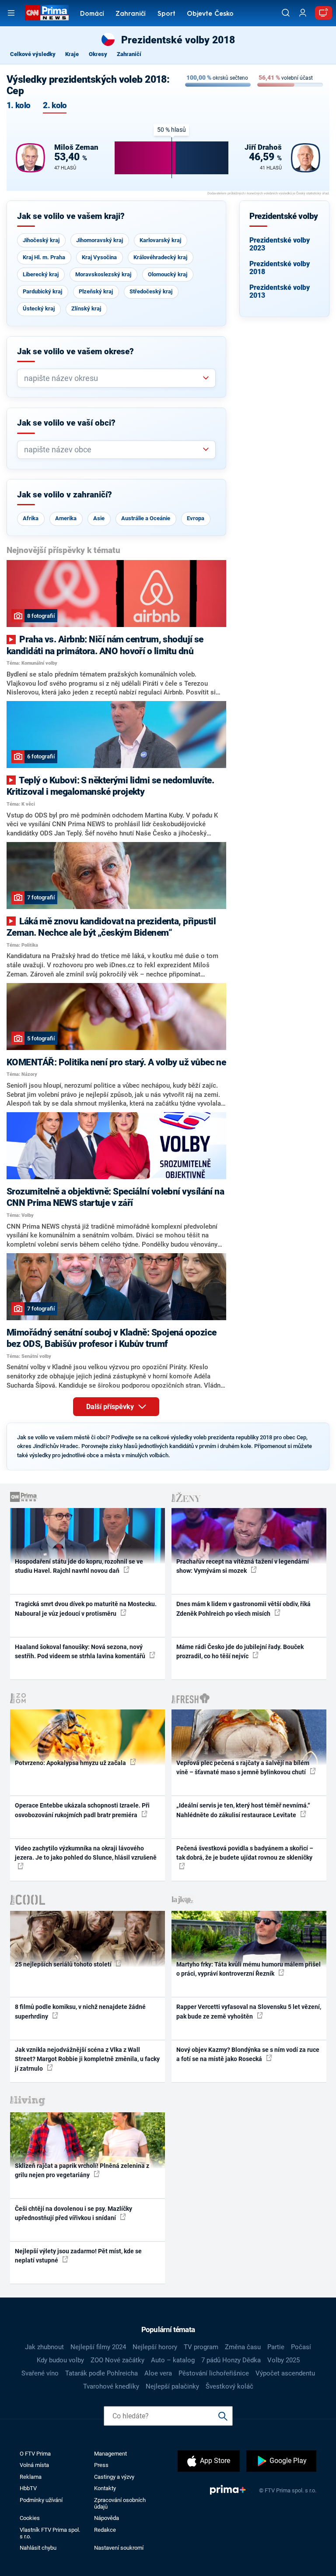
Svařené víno (40, 2373)
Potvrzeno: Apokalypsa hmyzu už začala (71, 1763)
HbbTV (28, 2488)
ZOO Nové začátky (117, 2360)
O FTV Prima (35, 2454)
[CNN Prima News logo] (47, 13)
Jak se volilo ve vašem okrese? (75, 352)
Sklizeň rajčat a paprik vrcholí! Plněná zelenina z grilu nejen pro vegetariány (82, 2170)
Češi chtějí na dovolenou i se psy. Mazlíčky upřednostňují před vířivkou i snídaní (73, 2213)
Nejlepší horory (155, 2347)
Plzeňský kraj (96, 291)
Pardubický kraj (42, 291)
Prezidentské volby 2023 (280, 244)
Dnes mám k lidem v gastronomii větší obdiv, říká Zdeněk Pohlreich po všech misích (243, 1609)
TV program (201, 2347)
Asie (99, 518)
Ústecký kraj (39, 308)
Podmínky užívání (41, 2500)
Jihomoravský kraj (100, 240)
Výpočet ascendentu (285, 2373)
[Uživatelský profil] (303, 13)
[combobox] (113, 378)
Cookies (30, 2518)
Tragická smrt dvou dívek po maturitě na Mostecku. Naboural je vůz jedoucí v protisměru (86, 1609)
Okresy (98, 54)
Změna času (243, 2347)
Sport (166, 14)
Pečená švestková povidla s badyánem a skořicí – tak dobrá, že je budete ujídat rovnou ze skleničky (245, 1853)
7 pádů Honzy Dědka (231, 2360)
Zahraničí (131, 14)
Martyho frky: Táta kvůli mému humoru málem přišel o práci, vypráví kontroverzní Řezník (248, 1969)
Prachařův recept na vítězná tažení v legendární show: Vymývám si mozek (243, 1566)
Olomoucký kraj (168, 274)
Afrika (31, 518)
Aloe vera (158, 2373)
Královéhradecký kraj (160, 257)
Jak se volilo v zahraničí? (65, 495)
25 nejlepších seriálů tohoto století (64, 1964)
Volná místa (34, 2465)
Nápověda (107, 2518)
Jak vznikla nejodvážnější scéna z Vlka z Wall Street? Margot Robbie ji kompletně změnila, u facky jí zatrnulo (87, 2059)
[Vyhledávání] (286, 13)
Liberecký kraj (41, 274)
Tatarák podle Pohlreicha (101, 2373)
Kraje (72, 54)
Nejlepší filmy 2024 (98, 2347)
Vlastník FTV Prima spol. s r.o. (50, 2533)
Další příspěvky (111, 1407)
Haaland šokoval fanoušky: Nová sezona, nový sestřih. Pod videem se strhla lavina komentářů (81, 1651)
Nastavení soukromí (119, 2548)
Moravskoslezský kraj (103, 274)
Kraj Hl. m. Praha (44, 257)
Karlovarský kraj (160, 240)
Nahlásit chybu (38, 2548)
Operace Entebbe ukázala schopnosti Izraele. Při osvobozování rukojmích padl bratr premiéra (82, 1810)
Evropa (196, 518)
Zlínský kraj (86, 308)
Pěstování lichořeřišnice (214, 2373)
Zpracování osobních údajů (120, 2503)
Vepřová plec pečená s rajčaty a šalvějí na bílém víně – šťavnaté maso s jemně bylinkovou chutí (243, 1767)
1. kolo (18, 106)
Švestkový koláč (229, 2386)
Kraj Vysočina (99, 257)
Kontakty (105, 2488)
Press (101, 2465)
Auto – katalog (173, 2360)
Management (110, 2454)
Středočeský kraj (151, 291)
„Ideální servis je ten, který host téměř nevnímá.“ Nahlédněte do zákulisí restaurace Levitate (243, 1810)
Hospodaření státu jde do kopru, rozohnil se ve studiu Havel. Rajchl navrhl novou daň (79, 1566)
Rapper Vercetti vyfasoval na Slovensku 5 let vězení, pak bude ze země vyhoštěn (249, 2011)
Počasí (301, 2347)
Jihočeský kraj (41, 240)
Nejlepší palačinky (172, 2386)
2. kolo (55, 106)
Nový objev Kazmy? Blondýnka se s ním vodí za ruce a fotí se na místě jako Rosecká (248, 2054)
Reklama (31, 2477)
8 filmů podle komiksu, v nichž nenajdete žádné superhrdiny (80, 2011)
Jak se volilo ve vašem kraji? (71, 216)
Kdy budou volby (60, 2360)
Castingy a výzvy (114, 2477)
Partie (276, 2347)
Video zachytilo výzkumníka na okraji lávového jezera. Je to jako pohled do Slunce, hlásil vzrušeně (86, 1853)
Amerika (66, 518)
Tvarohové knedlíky (111, 2386)
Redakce (105, 2530)
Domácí (92, 14)
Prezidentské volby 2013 (280, 291)
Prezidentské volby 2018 (280, 268)
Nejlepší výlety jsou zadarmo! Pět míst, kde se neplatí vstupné (78, 2256)
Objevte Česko (210, 14)
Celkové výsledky (33, 54)
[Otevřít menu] (11, 13)
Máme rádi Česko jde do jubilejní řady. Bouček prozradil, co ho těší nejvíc (240, 1651)
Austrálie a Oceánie (146, 518)
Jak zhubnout (44, 2347)
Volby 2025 (283, 2360)
